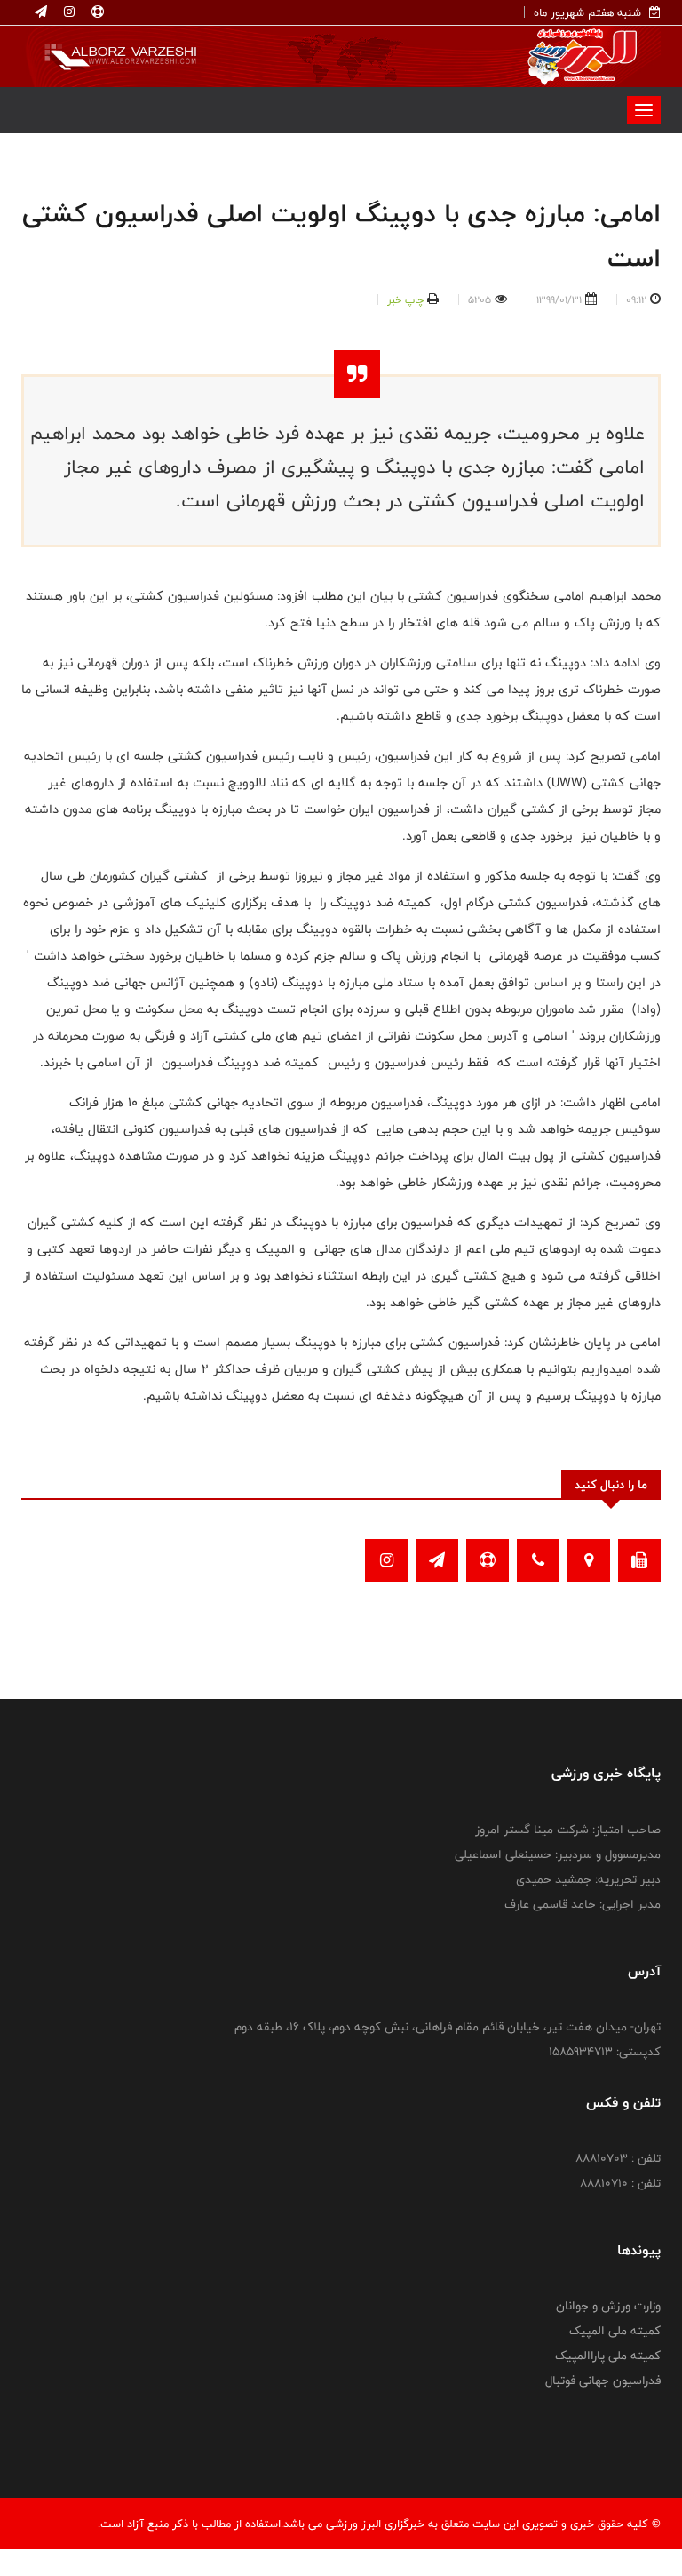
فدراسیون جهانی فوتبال (603, 2381)
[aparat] (96, 12)
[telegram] (41, 12)
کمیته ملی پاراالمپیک (608, 2356)
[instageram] (67, 12)
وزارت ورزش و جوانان (608, 2306)
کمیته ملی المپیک (615, 2331)
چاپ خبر (405, 299)
